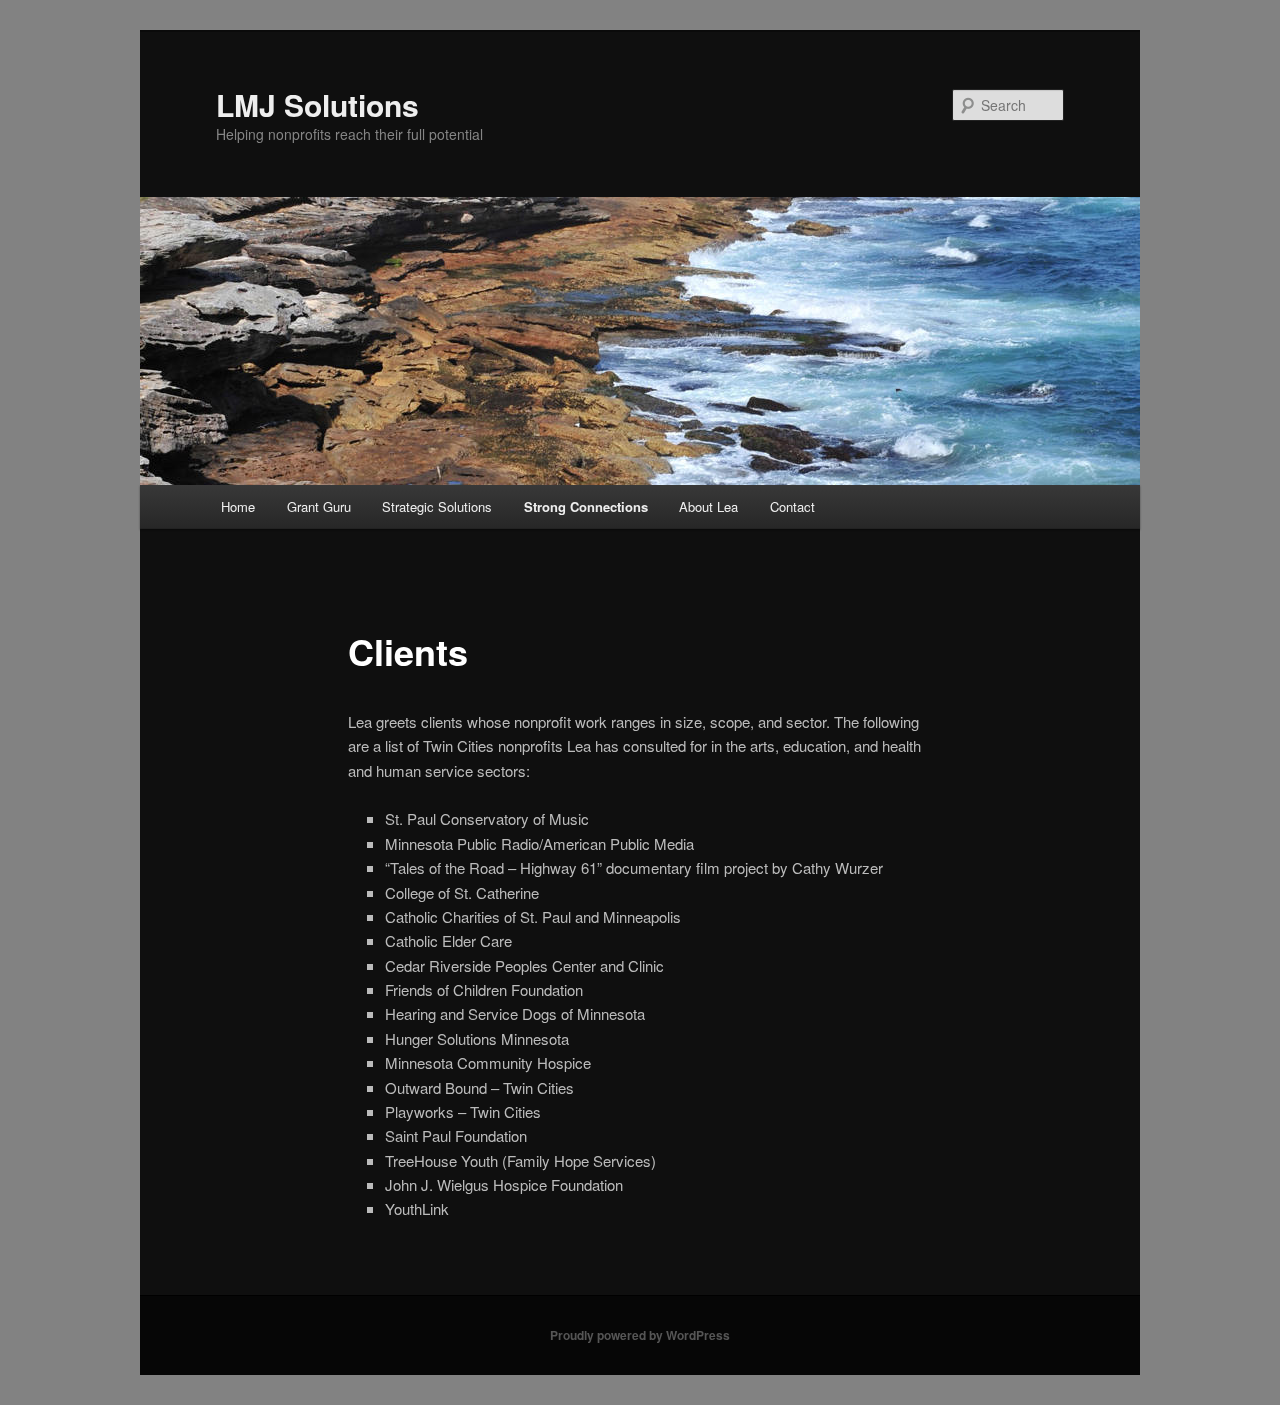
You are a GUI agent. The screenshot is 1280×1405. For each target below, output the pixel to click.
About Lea (708, 506)
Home (238, 506)
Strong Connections (586, 506)
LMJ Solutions (317, 104)
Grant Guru (319, 506)
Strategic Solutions (437, 506)
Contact (792, 506)
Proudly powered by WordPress (640, 1335)
